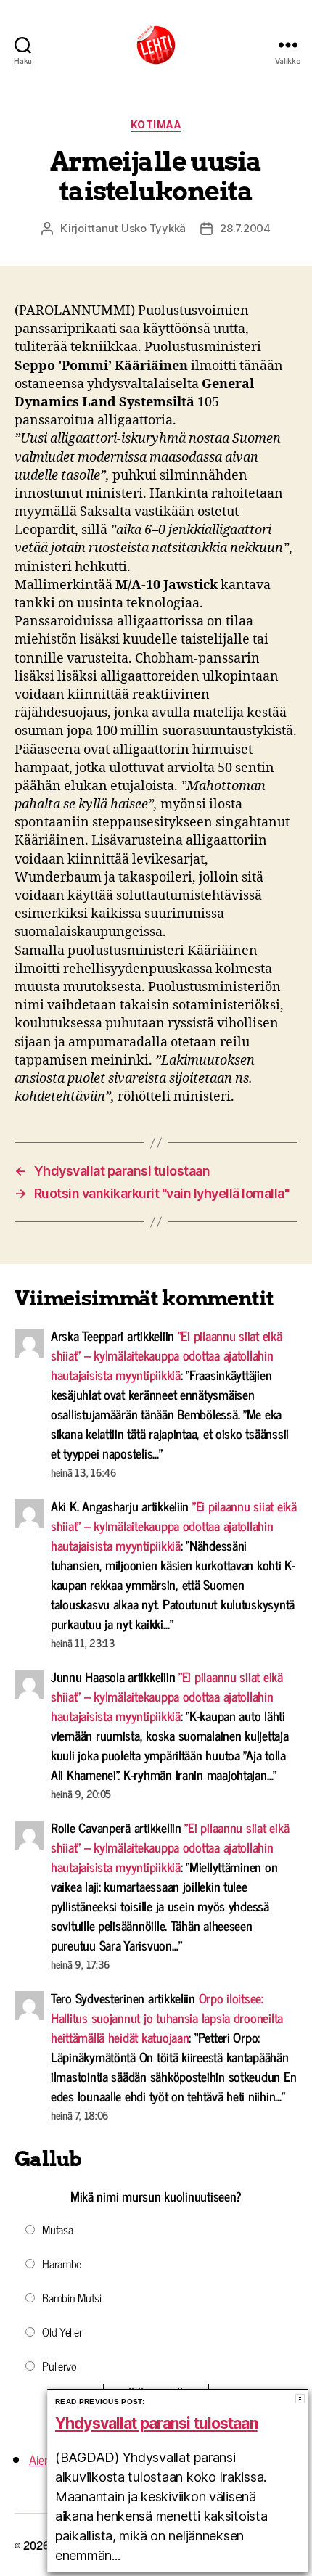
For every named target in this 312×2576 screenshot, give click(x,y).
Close (300, 2399)
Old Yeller (62, 2331)
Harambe (62, 2263)
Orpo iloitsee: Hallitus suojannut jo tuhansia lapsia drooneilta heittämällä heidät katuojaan (167, 2017)
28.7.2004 (245, 228)
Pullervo (59, 2366)
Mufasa (57, 2229)
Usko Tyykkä (153, 228)
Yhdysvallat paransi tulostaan (156, 2423)
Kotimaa (156, 124)
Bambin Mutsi (72, 2297)
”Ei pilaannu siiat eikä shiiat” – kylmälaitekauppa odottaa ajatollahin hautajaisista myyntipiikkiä (167, 1355)
